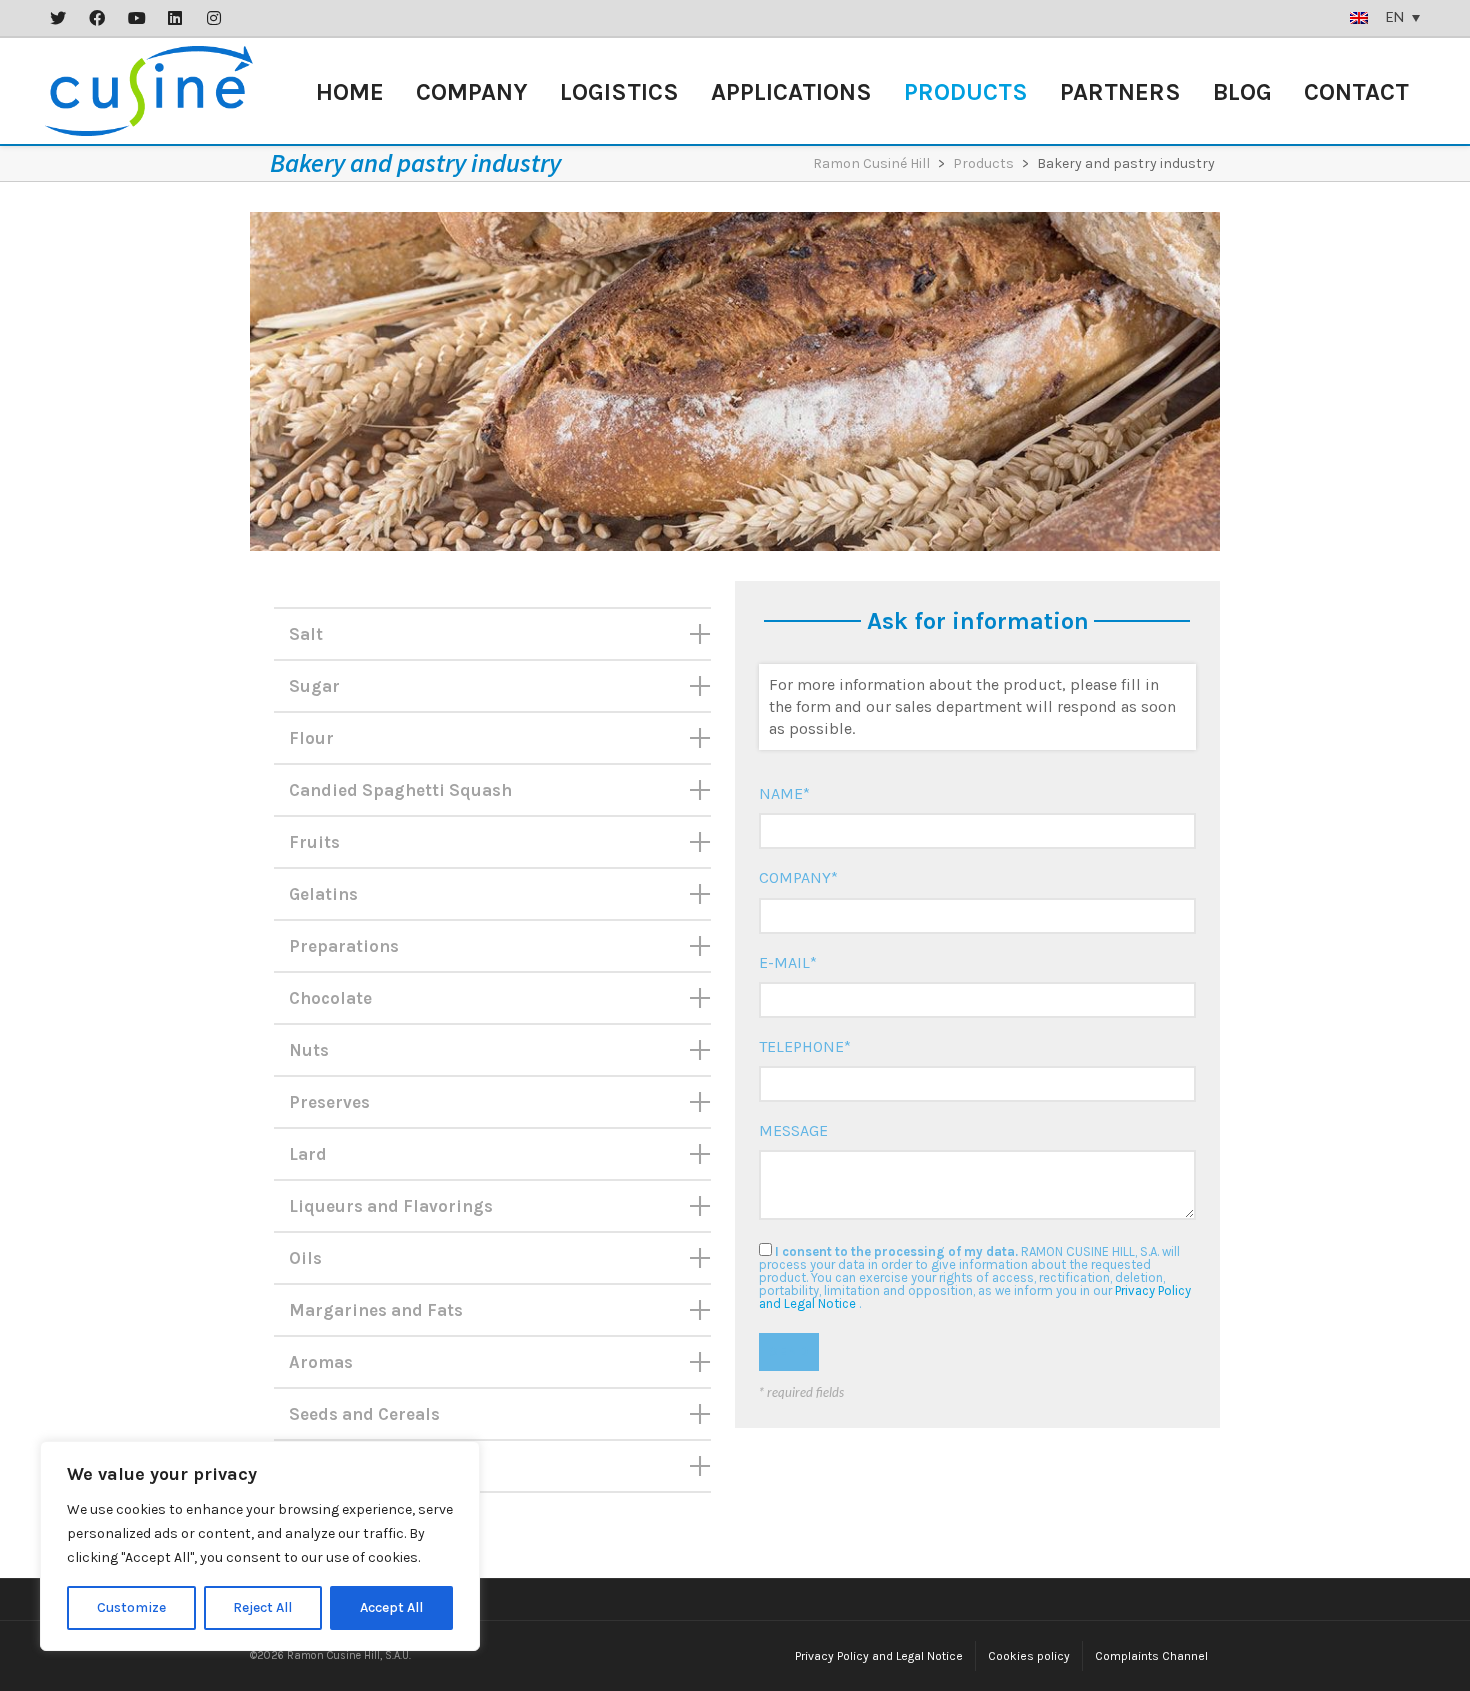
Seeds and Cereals (364, 1414)
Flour (311, 738)
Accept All (391, 1607)
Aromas (321, 1362)
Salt (306, 634)
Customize (131, 1607)
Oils (305, 1258)
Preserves (329, 1102)
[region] (260, 1546)
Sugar (314, 686)
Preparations (344, 946)
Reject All (262, 1607)
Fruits (314, 842)
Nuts (309, 1050)
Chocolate (330, 998)
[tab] (492, 634)
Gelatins (323, 894)
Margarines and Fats (376, 1310)
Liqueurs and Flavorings (391, 1206)
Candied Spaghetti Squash (400, 790)
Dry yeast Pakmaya (367, 1466)
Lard (308, 1154)
